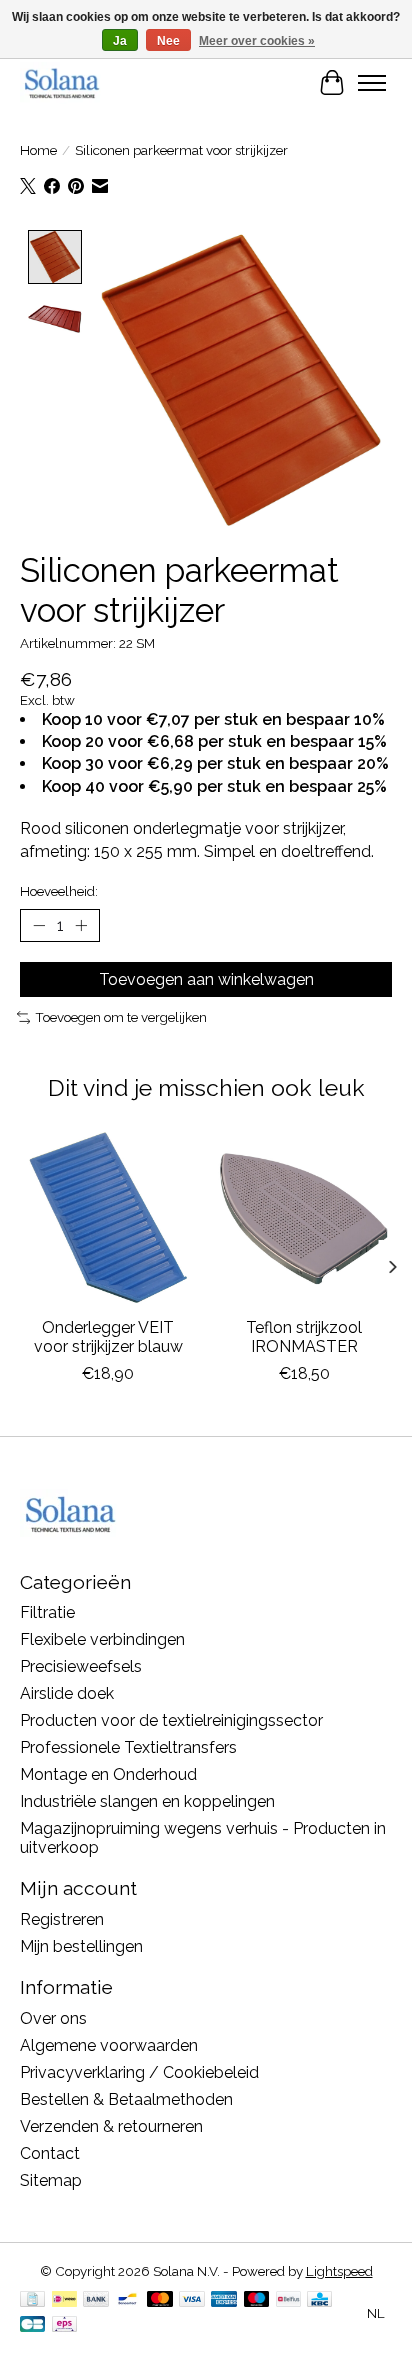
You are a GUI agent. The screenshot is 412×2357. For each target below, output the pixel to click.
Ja (120, 41)
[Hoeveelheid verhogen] (81, 926)
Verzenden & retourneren (111, 2126)
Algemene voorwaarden (109, 2045)
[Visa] (192, 2300)
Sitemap (51, 2180)
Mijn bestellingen (81, 1946)
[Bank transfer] (96, 2300)
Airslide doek (67, 1693)
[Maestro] (257, 2300)
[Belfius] (288, 2300)
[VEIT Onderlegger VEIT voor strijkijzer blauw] (108, 1218)
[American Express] (224, 2300)
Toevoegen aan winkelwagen (206, 979)
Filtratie (47, 1612)
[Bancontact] (127, 2300)
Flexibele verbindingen (102, 1639)
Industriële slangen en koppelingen (147, 1801)
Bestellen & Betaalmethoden (126, 2099)
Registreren (62, 1919)
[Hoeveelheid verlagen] (39, 926)
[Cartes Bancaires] (32, 2325)
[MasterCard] (160, 2300)
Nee (168, 41)
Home (38, 150)
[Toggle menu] (372, 83)
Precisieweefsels (81, 1666)
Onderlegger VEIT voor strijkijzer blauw (108, 1337)
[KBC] (319, 2300)
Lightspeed (339, 2271)
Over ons (53, 2018)
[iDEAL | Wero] (64, 2300)
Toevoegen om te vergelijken (121, 1017)
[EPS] (64, 2325)
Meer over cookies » (257, 41)
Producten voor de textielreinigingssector (171, 1720)
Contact (50, 2153)
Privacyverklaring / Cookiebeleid (139, 2072)
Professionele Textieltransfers (128, 1747)
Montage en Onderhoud (108, 1774)
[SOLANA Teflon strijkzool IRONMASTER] (304, 1218)
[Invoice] (32, 2300)
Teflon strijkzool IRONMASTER (304, 1337)
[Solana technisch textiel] (61, 82)
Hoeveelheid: (59, 891)
